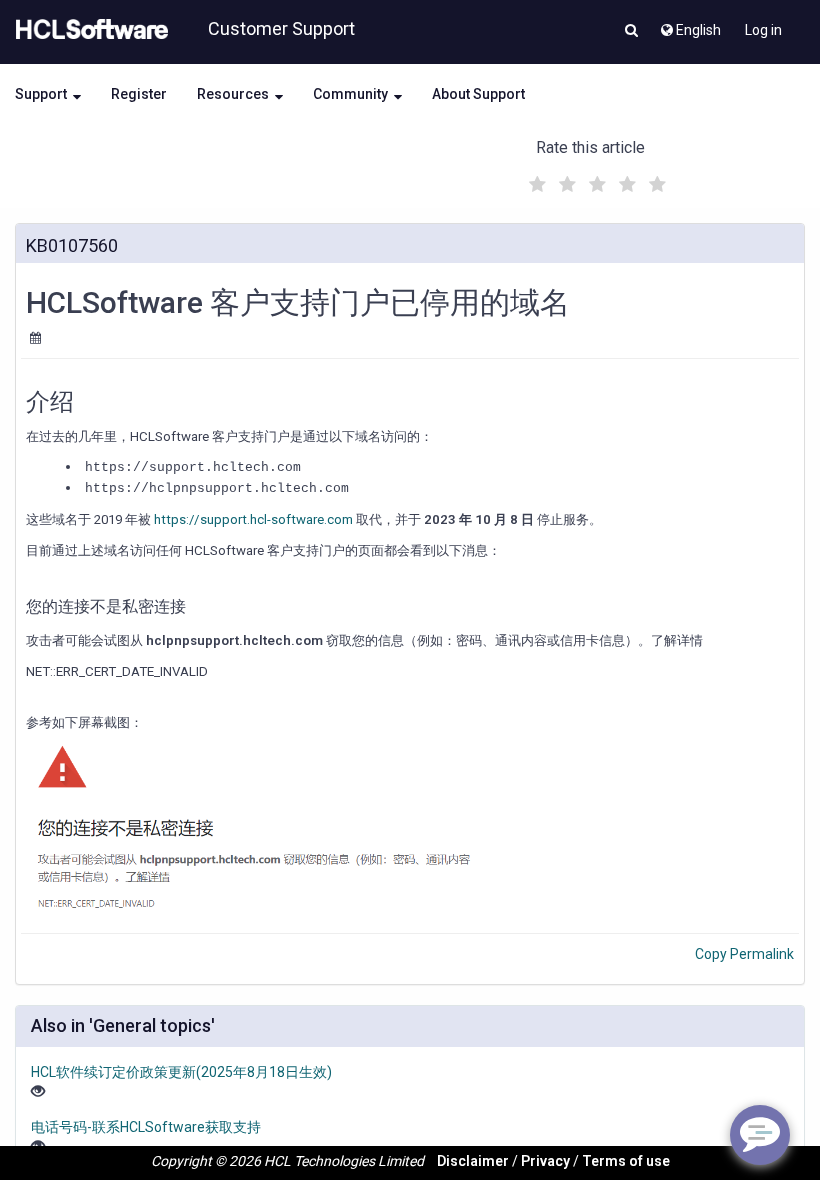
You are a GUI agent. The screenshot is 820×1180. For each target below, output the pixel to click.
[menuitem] (689, 25)
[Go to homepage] (88, 30)
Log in (763, 30)
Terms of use (626, 1161)
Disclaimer (473, 1161)
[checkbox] (535, 179)
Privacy (545, 1161)
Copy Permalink (744, 954)
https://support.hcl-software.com (253, 519)
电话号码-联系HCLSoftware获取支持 (146, 1127)
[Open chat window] (760, 1135)
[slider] (595, 181)
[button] (631, 32)
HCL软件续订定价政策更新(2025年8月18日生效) (181, 1072)
